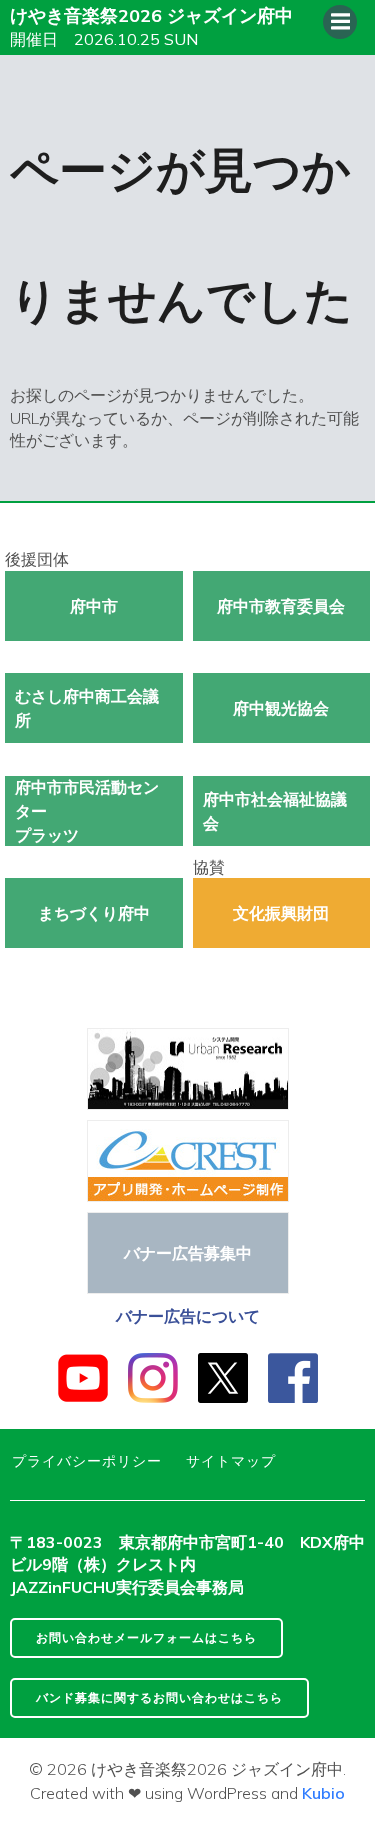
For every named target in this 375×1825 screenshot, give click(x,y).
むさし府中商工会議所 (87, 708)
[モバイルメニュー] (340, 22)
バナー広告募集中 (188, 1253)
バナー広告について (188, 1316)
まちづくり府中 (94, 913)
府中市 (94, 606)
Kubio (323, 1793)
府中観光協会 (281, 708)
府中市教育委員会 (281, 606)
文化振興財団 (281, 913)
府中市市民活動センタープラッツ (87, 811)
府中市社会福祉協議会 (275, 811)
